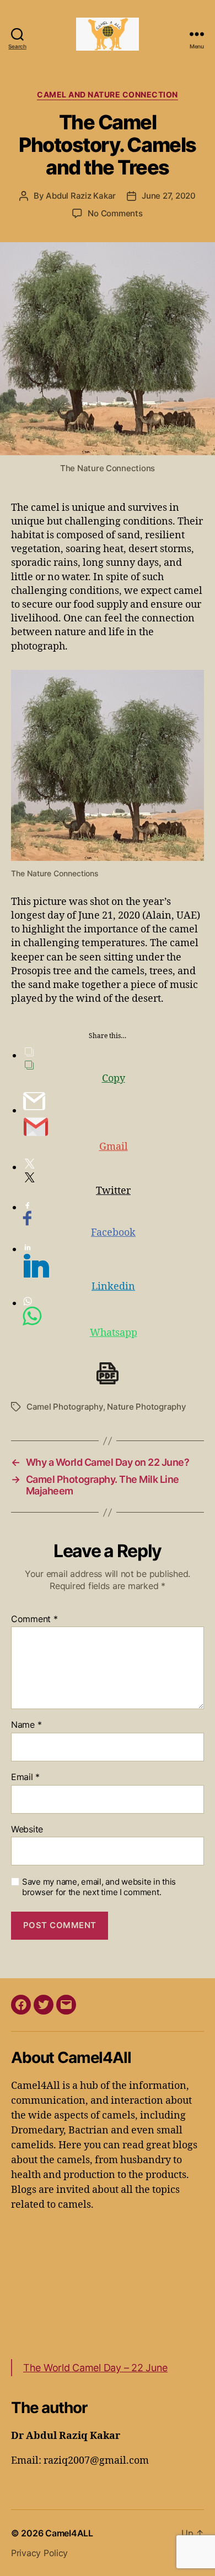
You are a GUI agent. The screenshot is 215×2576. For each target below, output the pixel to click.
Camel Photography (65, 1407)
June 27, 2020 (169, 196)
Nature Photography (146, 1407)
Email (25, 1777)
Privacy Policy (39, 2553)
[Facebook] (21, 2005)
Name (26, 1725)
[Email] (66, 2005)
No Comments (115, 213)
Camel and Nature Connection (108, 94)
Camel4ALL (69, 2533)
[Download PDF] (108, 1373)
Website (27, 1830)
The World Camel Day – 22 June (95, 2368)
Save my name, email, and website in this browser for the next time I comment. (99, 1887)
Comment (34, 1619)
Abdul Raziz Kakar (81, 196)
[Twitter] (44, 2005)
